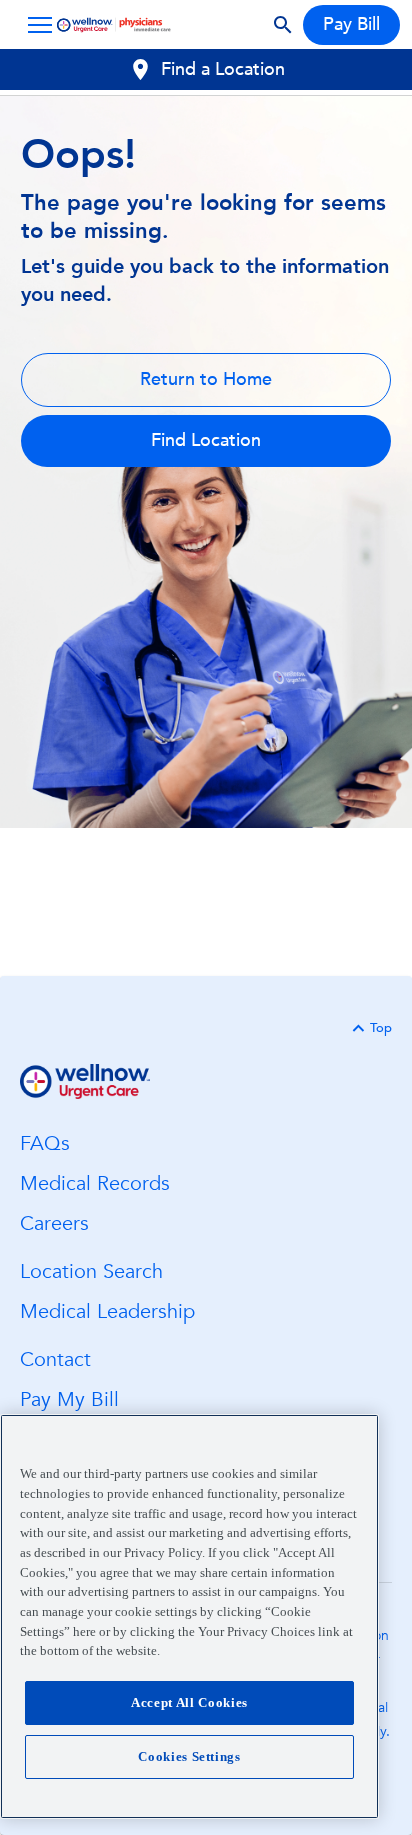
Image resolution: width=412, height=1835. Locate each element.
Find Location (206, 440)
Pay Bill (351, 24)
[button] (36, 25)
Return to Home (206, 379)
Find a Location (223, 69)
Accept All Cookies (189, 1702)
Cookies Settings (189, 1756)
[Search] (283, 25)
